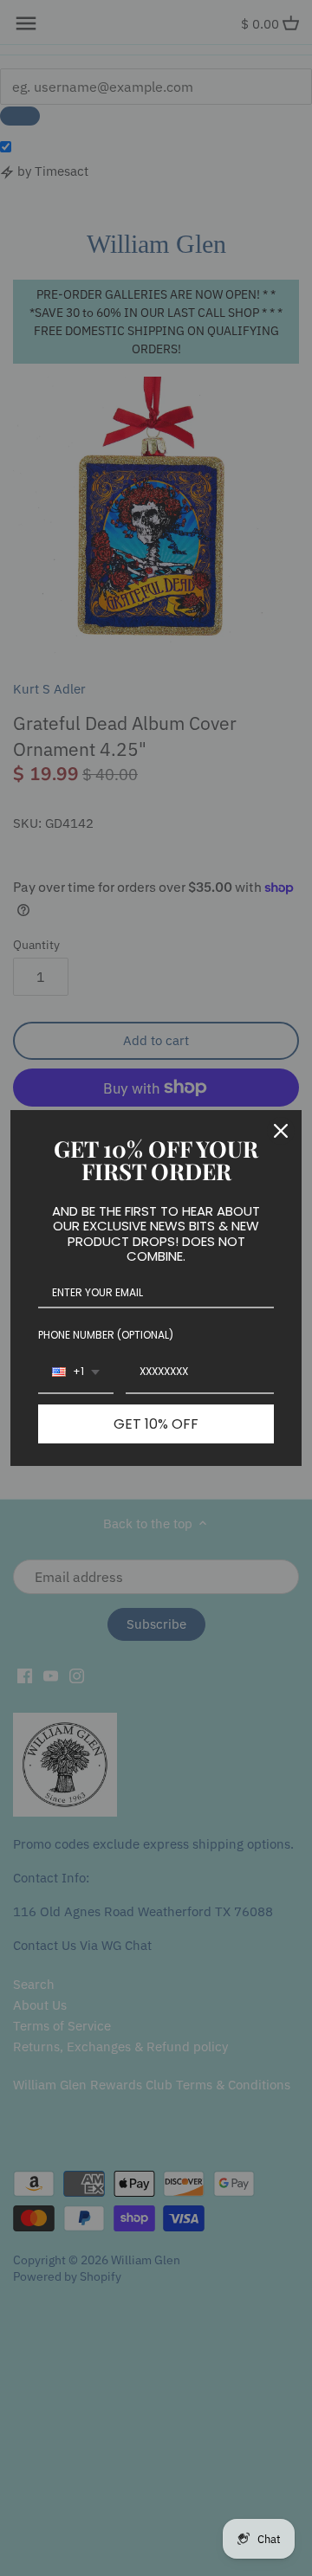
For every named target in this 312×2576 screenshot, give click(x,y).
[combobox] (76, 1372)
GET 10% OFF (156, 1424)
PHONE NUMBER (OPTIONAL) (106, 1335)
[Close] (281, 1131)
